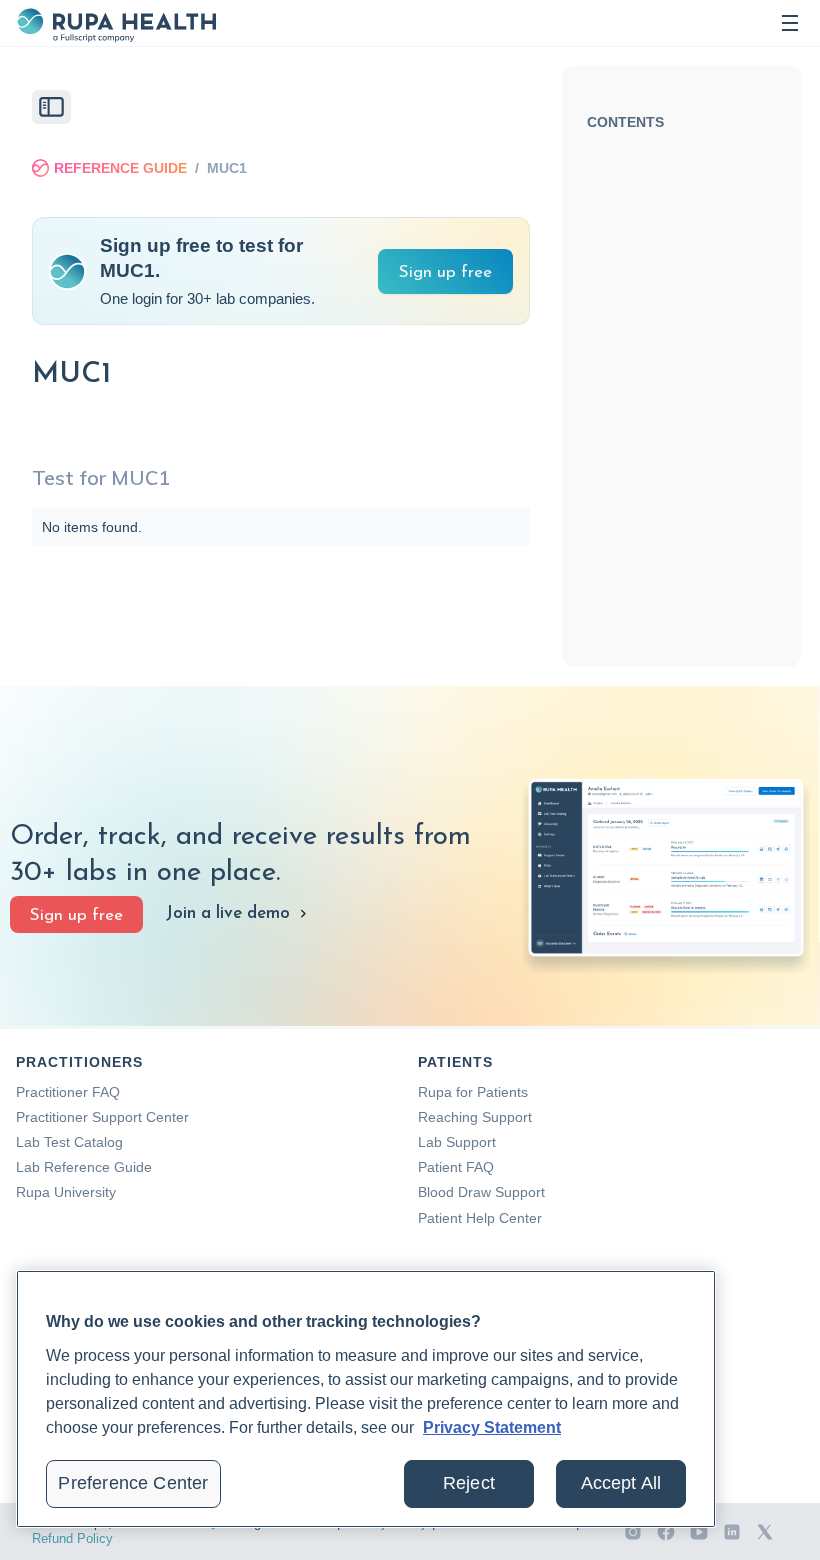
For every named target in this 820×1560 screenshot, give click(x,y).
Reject (469, 1483)
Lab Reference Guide (84, 1167)
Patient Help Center (480, 1218)
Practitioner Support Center (102, 1117)
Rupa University (66, 1192)
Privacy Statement (492, 1427)
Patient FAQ (456, 1167)
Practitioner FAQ (68, 1092)
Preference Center (133, 1483)
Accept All (621, 1483)
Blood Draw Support (481, 1192)
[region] (366, 1399)
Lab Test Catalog (69, 1142)
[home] (116, 23)
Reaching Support (475, 1117)
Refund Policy (72, 1538)
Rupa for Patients (473, 1092)
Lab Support (457, 1142)
